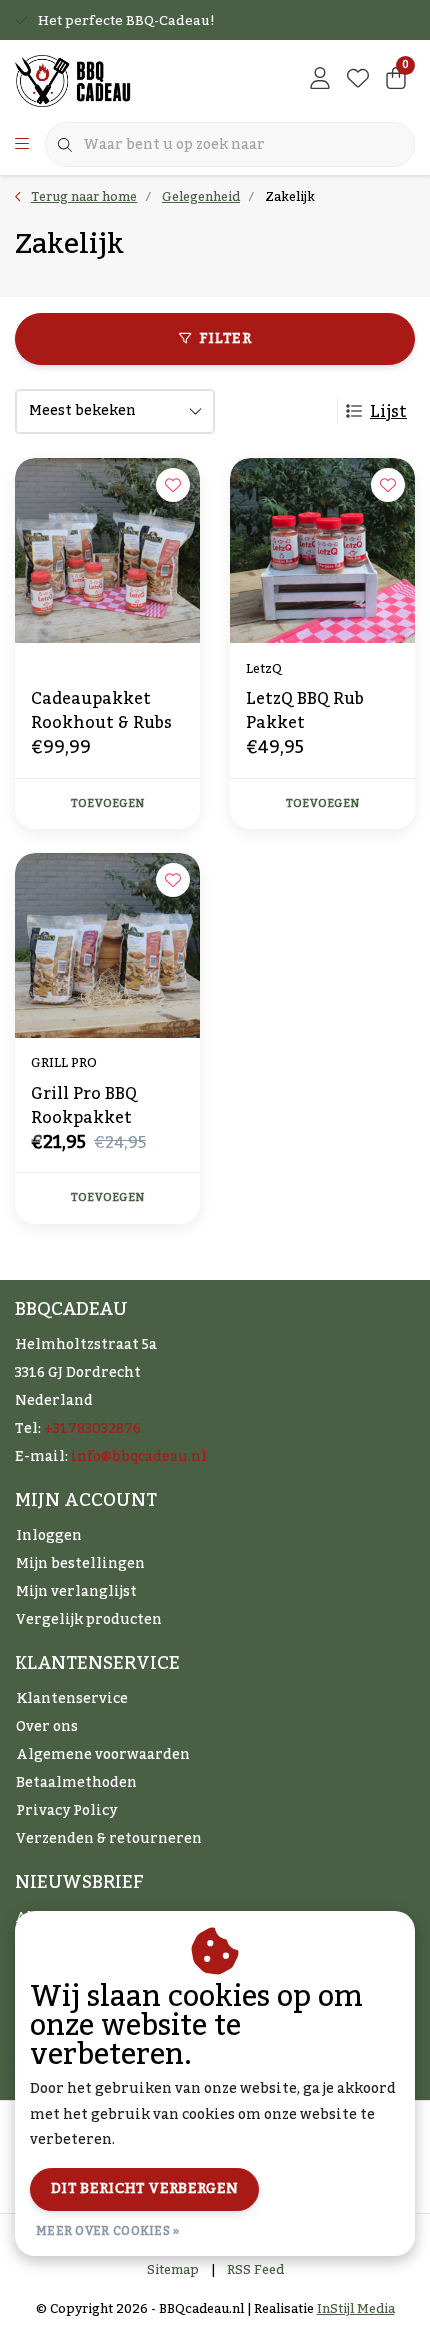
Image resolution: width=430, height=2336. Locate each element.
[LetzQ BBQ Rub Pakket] (322, 550)
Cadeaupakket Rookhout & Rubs (101, 711)
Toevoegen (107, 804)
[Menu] (22, 145)
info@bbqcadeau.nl (139, 1457)
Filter (225, 339)
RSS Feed (255, 2270)
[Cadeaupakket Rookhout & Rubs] (107, 550)
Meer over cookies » (108, 2231)
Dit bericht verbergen (144, 2189)
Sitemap (173, 2270)
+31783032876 (92, 1429)
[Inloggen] (320, 80)
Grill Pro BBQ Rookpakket (84, 1106)
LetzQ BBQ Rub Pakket (305, 711)
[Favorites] (358, 80)
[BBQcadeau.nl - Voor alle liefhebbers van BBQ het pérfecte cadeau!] (73, 80)
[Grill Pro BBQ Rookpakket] (107, 945)
